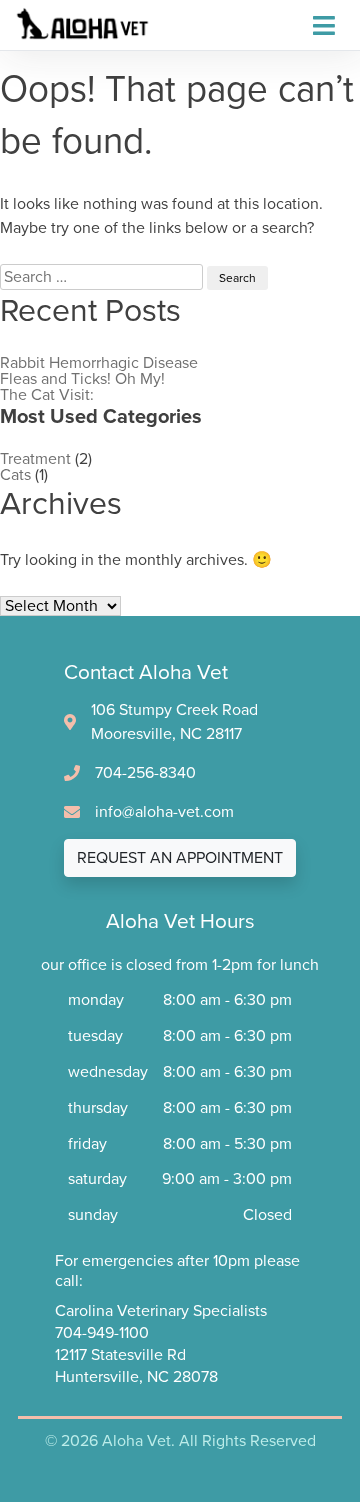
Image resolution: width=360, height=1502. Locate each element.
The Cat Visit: (47, 395)
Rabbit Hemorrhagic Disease (99, 363)
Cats (15, 475)
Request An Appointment (180, 858)
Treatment (35, 459)
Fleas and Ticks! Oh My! (82, 379)
